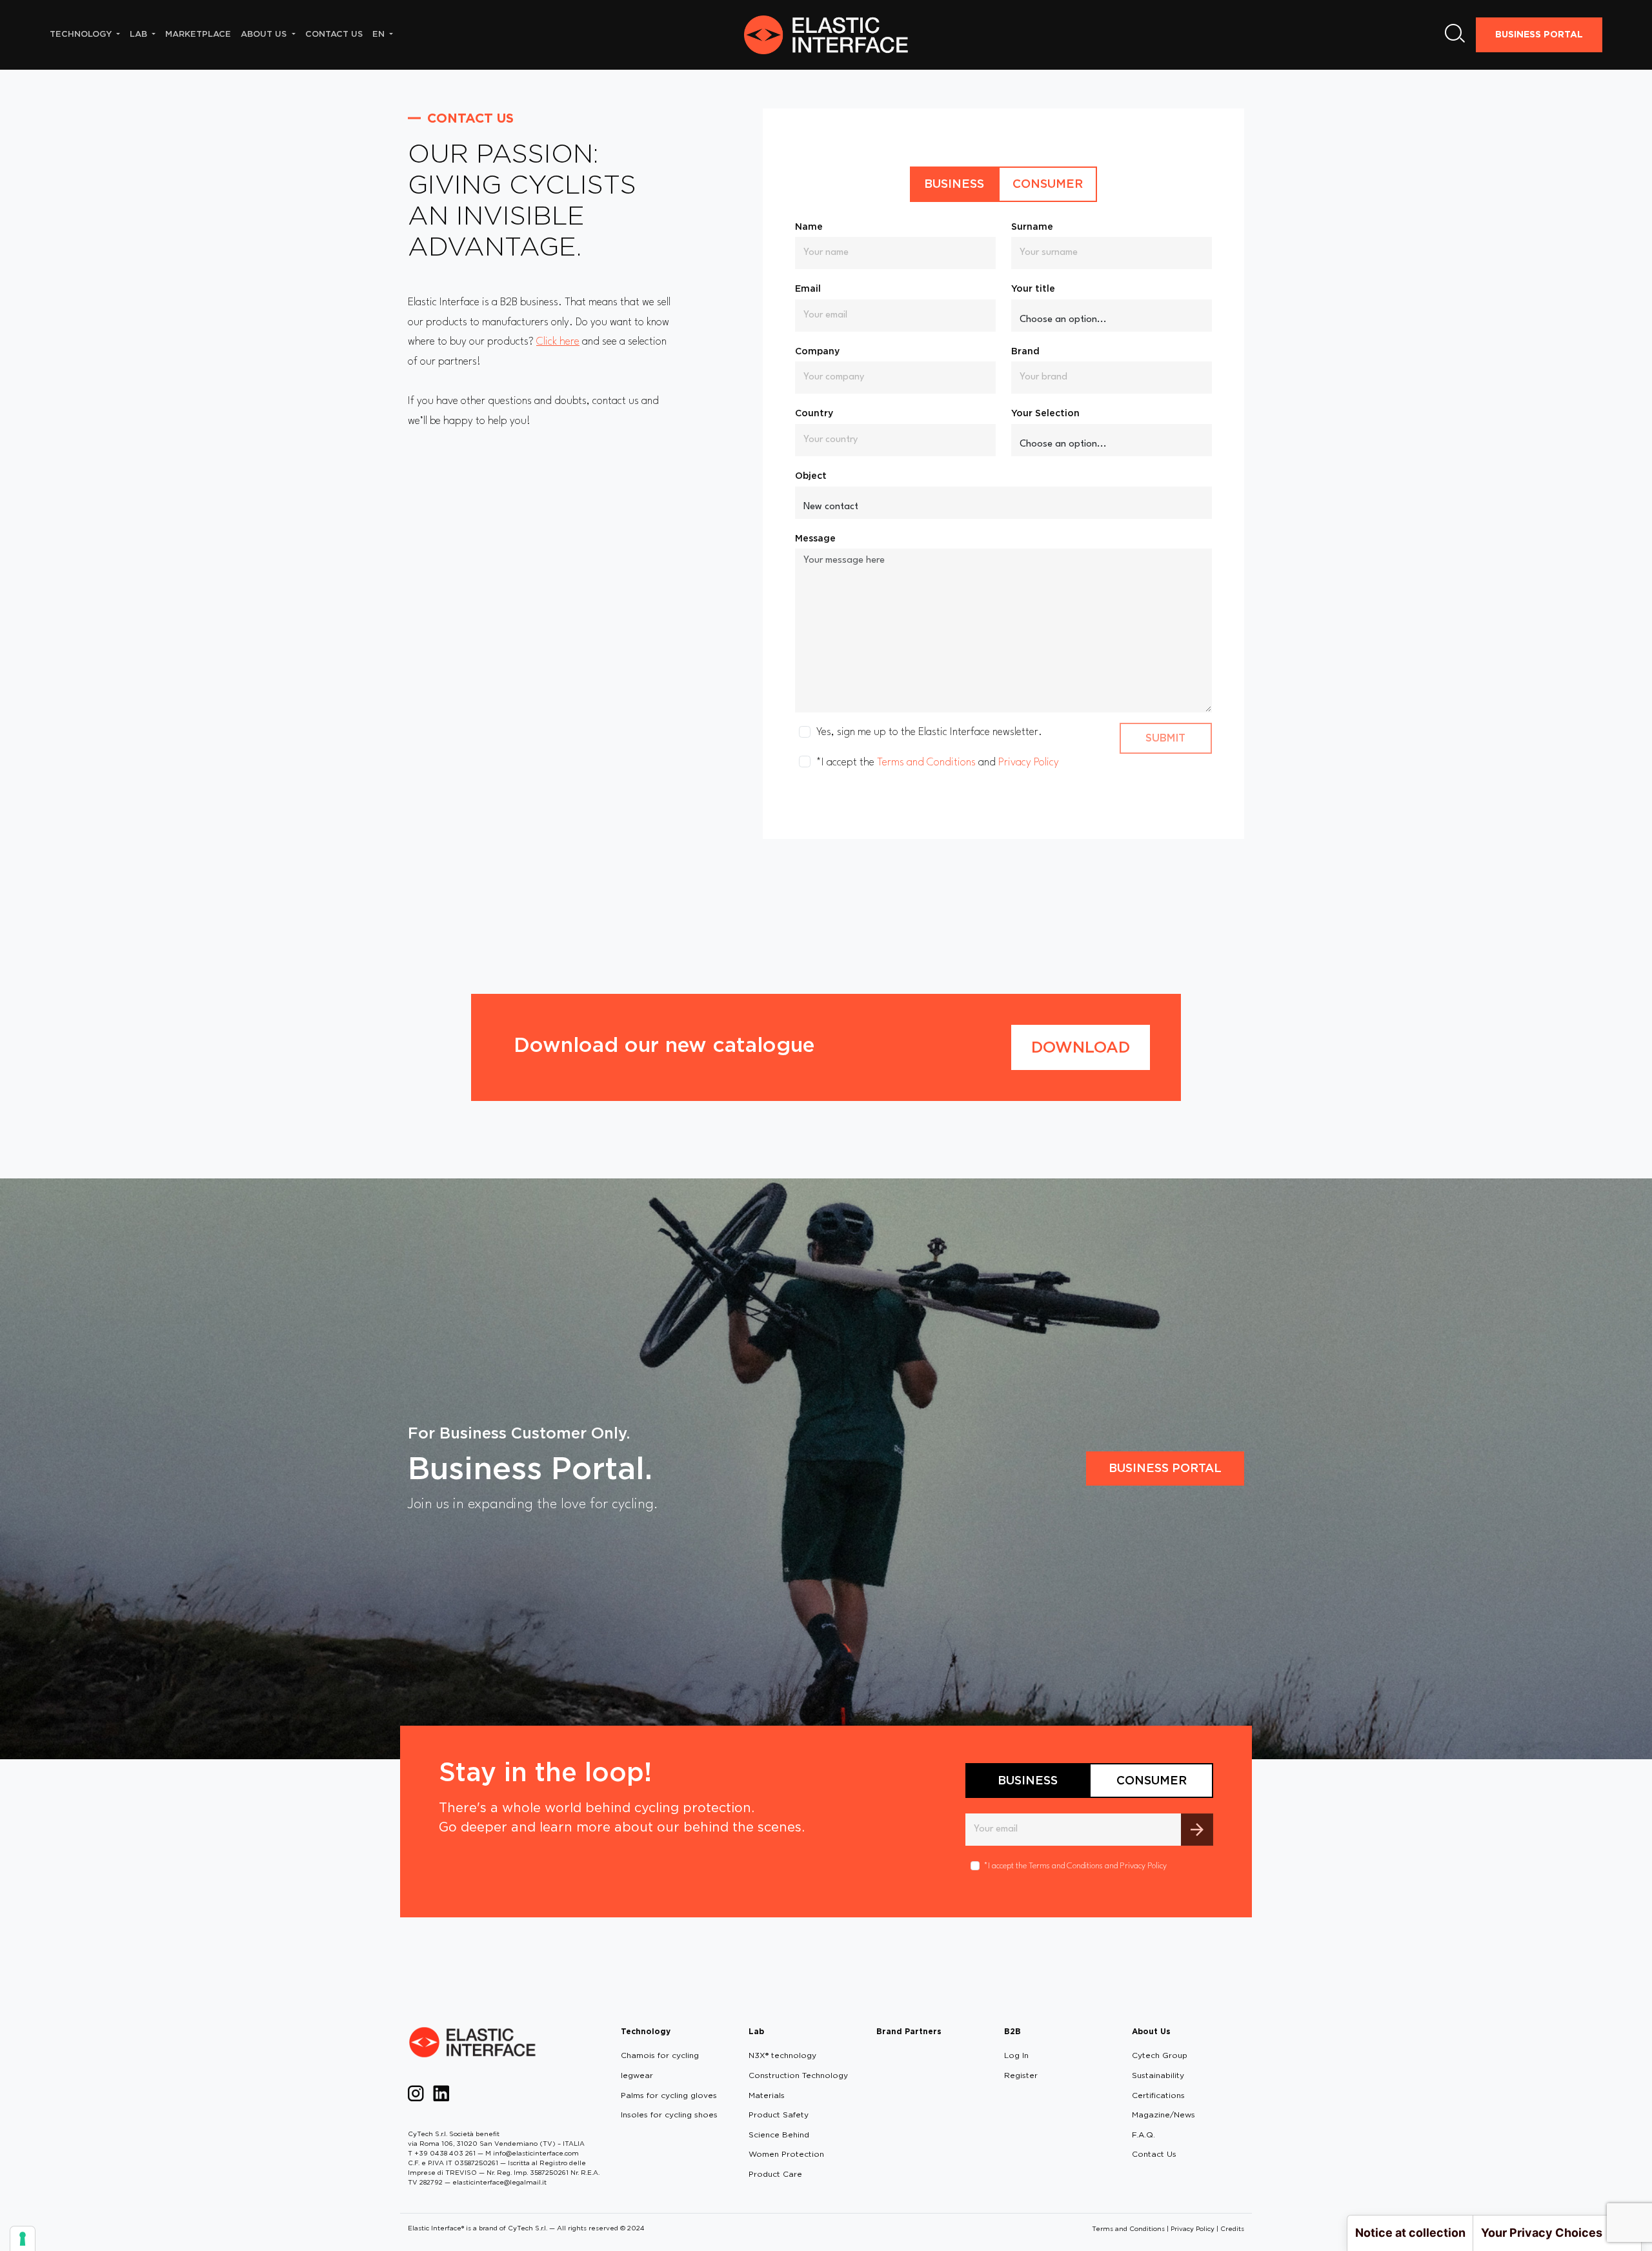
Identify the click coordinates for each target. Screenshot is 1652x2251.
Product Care (775, 2174)
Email (808, 288)
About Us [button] (265, 34)
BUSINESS (954, 184)
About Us (1151, 2031)
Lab (756, 2031)
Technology (646, 2031)
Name (809, 227)
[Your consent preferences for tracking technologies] (23, 2239)
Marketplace (198, 34)
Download (1081, 1047)
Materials (767, 2095)
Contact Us (1154, 2154)
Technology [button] (82, 34)
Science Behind (779, 2135)
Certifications (1158, 2095)
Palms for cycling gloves (669, 2095)
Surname (1032, 227)
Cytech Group (1160, 2055)
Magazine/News (1163, 2115)
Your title (1033, 288)
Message (815, 538)
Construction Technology (798, 2075)
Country (814, 413)
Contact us (334, 34)
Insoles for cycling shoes (669, 2115)
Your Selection (1045, 413)
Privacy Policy (1029, 762)
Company (817, 351)
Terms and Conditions (926, 762)
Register (1021, 2075)
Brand (1025, 351)
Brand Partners (909, 2031)
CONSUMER (1048, 184)
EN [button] (380, 34)
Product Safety (779, 2115)
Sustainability (1158, 2075)
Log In (1016, 2055)
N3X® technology (782, 2055)
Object (811, 476)
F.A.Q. (1143, 2135)
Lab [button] (140, 34)
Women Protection (786, 2154)
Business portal (1165, 1468)
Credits (1232, 2228)
